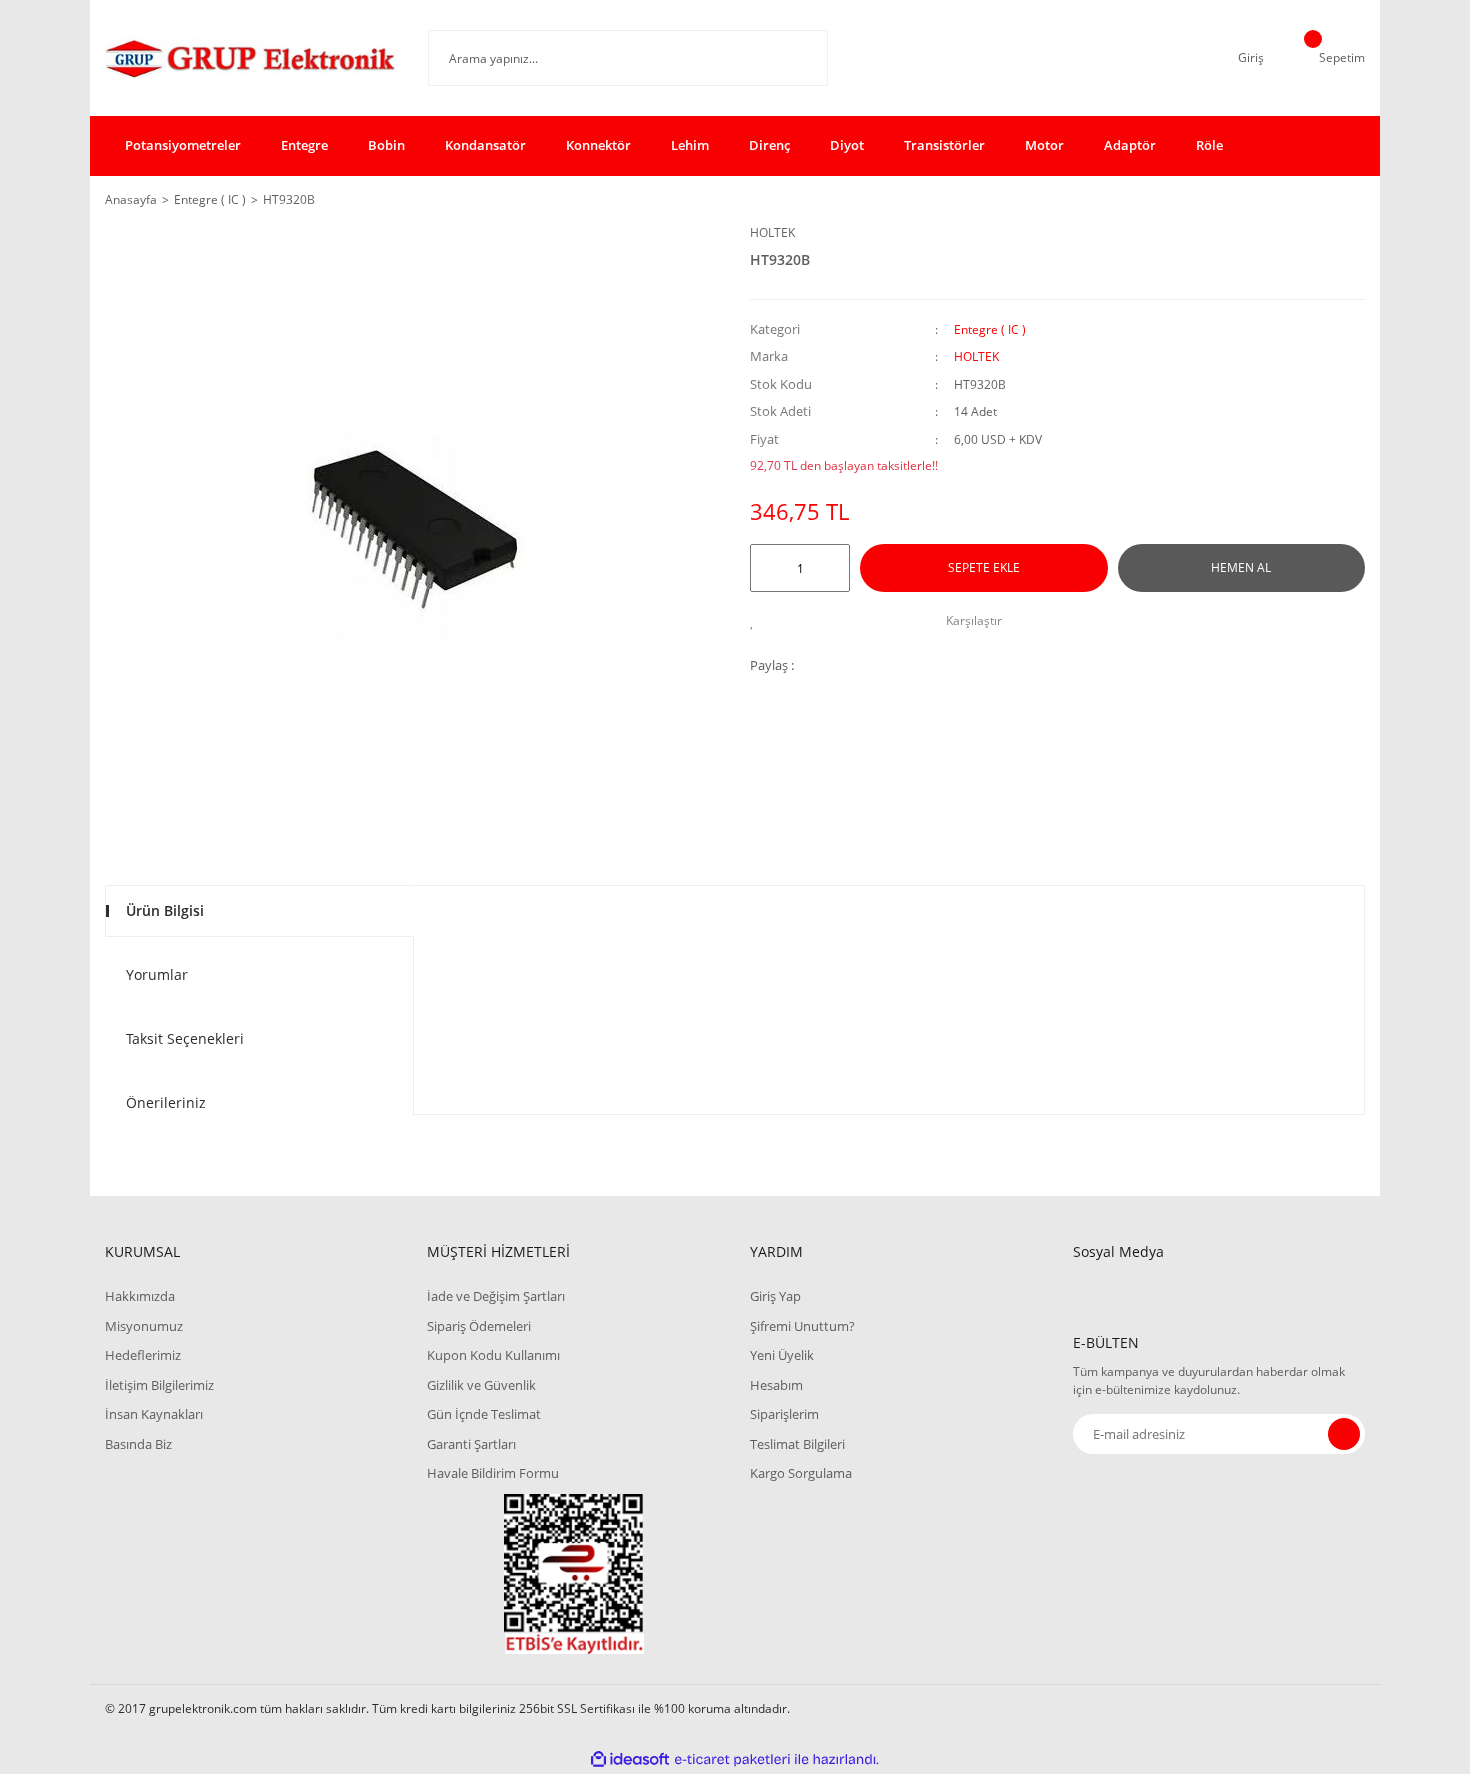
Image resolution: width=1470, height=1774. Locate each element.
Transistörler (944, 145)
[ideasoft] (630, 1759)
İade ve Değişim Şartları (496, 1296)
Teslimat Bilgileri (797, 1444)
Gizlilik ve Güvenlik (481, 1385)
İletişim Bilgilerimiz (159, 1385)
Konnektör (598, 145)
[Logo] (251, 58)
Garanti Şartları (471, 1444)
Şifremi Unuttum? (802, 1326)
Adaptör (1130, 145)
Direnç (769, 145)
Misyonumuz (144, 1326)
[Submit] (1344, 1434)
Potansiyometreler (183, 145)
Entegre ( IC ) (990, 329)
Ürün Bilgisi (165, 910)
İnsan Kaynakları (154, 1414)
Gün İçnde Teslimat (484, 1414)
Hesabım (776, 1385)
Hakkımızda (140, 1296)
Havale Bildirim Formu (493, 1473)
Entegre (304, 145)
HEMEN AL (1241, 567)
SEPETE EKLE (984, 567)
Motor (1044, 145)
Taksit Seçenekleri (185, 1038)
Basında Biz (138, 1444)
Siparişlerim (784, 1414)
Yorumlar (157, 974)
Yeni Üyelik (782, 1355)
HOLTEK (772, 232)
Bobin (386, 145)
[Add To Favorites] (757, 621)
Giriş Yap (775, 1296)
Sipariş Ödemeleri (479, 1326)
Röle (1209, 145)
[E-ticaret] (732, 1759)
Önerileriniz (166, 1102)
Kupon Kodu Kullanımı (493, 1355)
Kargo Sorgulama (801, 1473)
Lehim (690, 145)
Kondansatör (485, 145)
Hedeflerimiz (143, 1355)
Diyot (847, 145)
